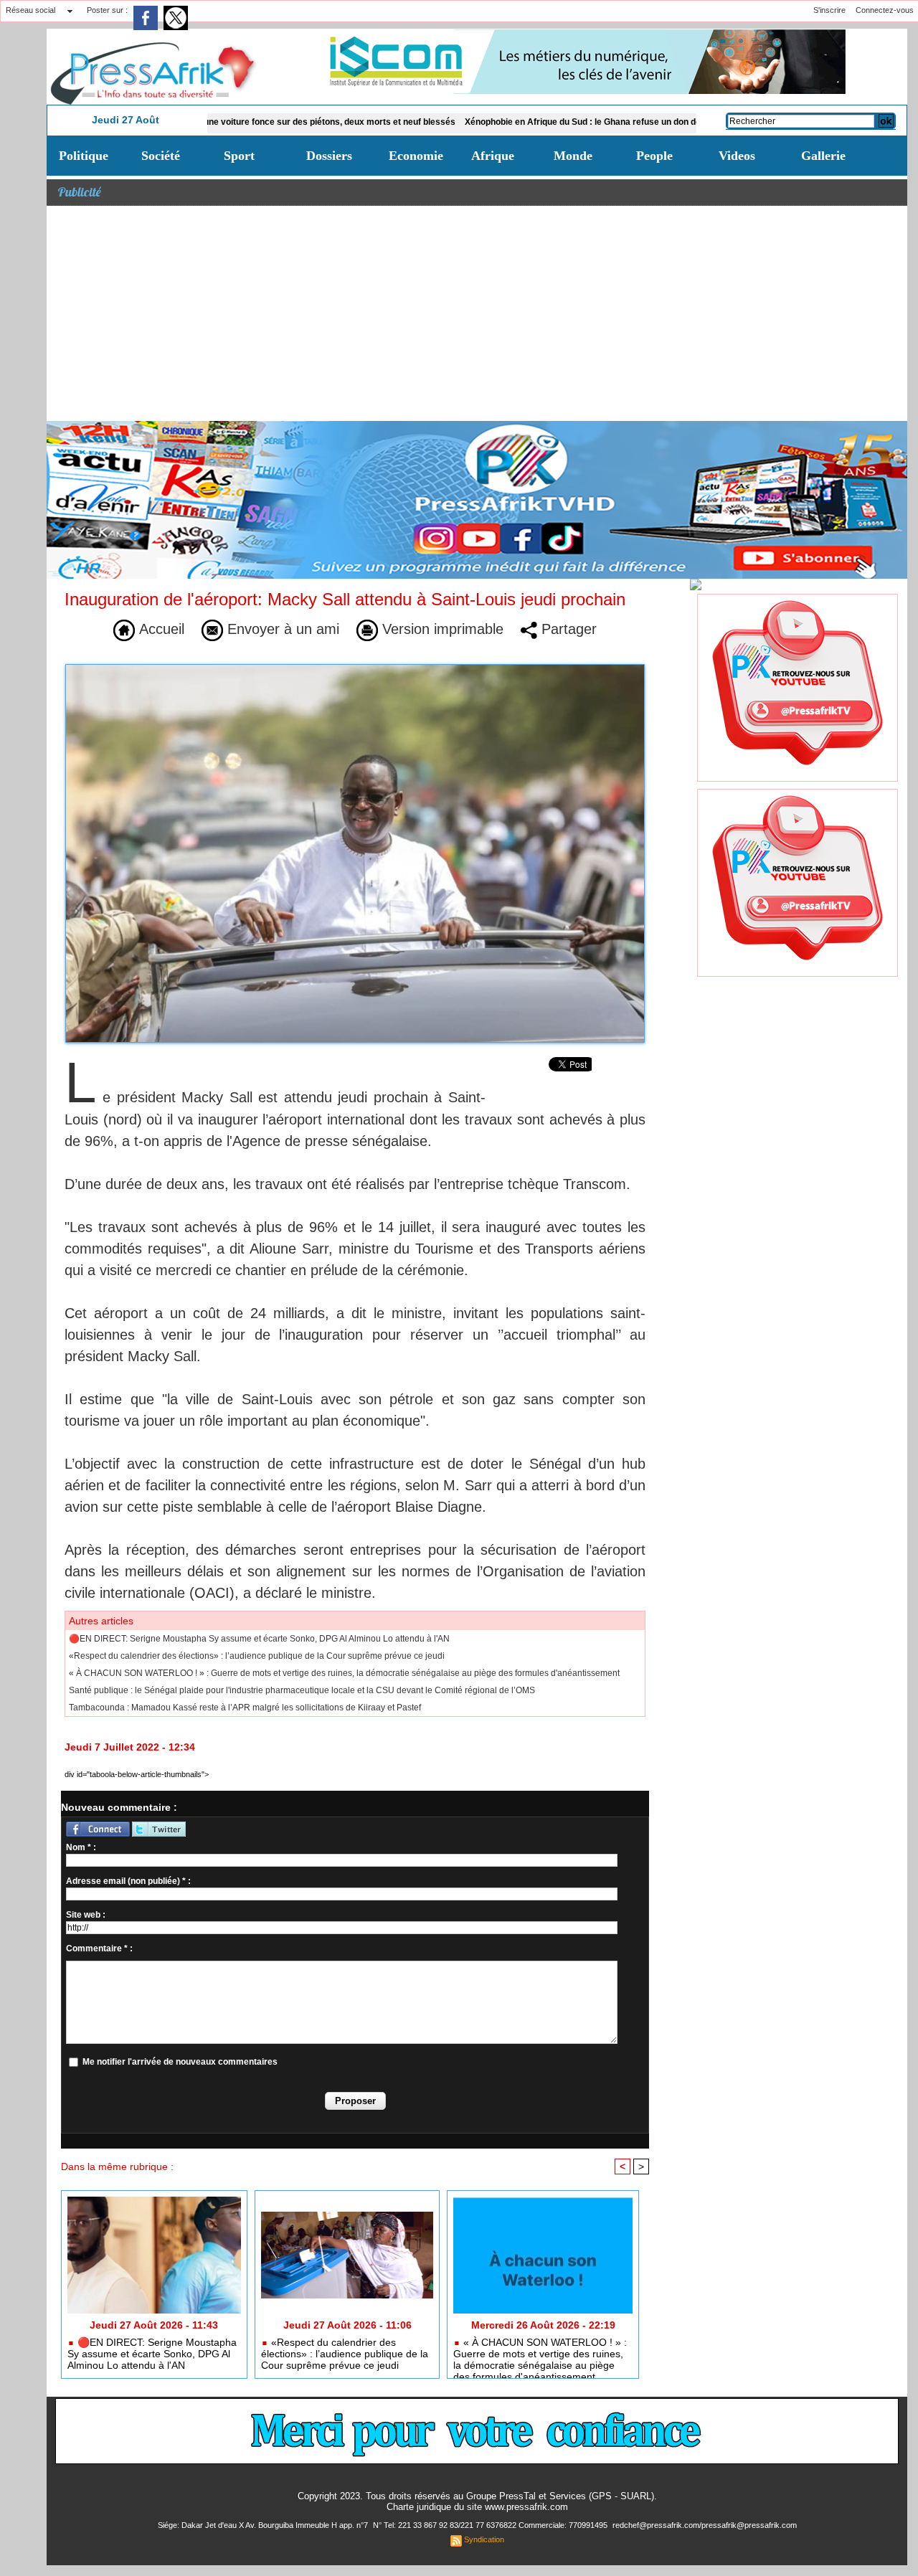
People (654, 156)
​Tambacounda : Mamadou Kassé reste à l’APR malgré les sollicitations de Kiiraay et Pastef (245, 1708)
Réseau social (30, 10)
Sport (239, 156)
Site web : (86, 1915)
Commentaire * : (99, 1948)
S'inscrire (829, 10)
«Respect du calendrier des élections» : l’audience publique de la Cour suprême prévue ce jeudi (257, 1656)
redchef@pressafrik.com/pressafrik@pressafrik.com (705, 2525)
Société (161, 156)
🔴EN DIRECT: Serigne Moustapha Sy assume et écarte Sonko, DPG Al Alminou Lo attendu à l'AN (259, 1639)
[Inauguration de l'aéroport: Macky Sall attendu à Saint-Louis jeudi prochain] (355, 668)
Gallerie (823, 156)
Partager (567, 629)
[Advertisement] (477, 313)
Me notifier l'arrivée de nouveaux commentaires (180, 2062)
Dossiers (329, 156)
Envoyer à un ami (281, 629)
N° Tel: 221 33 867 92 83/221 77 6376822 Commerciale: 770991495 (491, 2525)
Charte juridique (419, 2507)
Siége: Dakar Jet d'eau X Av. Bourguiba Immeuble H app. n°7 (264, 2525)
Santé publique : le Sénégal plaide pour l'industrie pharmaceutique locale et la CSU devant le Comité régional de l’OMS (302, 1690)
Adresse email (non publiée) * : (128, 1881)
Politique (84, 156)
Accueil (160, 629)
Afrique (493, 156)
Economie (416, 156)
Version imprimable (441, 629)
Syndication (484, 2539)
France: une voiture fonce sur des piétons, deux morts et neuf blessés (238, 122)
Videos (737, 156)
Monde (573, 156)
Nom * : (81, 1847)
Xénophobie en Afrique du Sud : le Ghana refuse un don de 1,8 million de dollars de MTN (567, 122)
